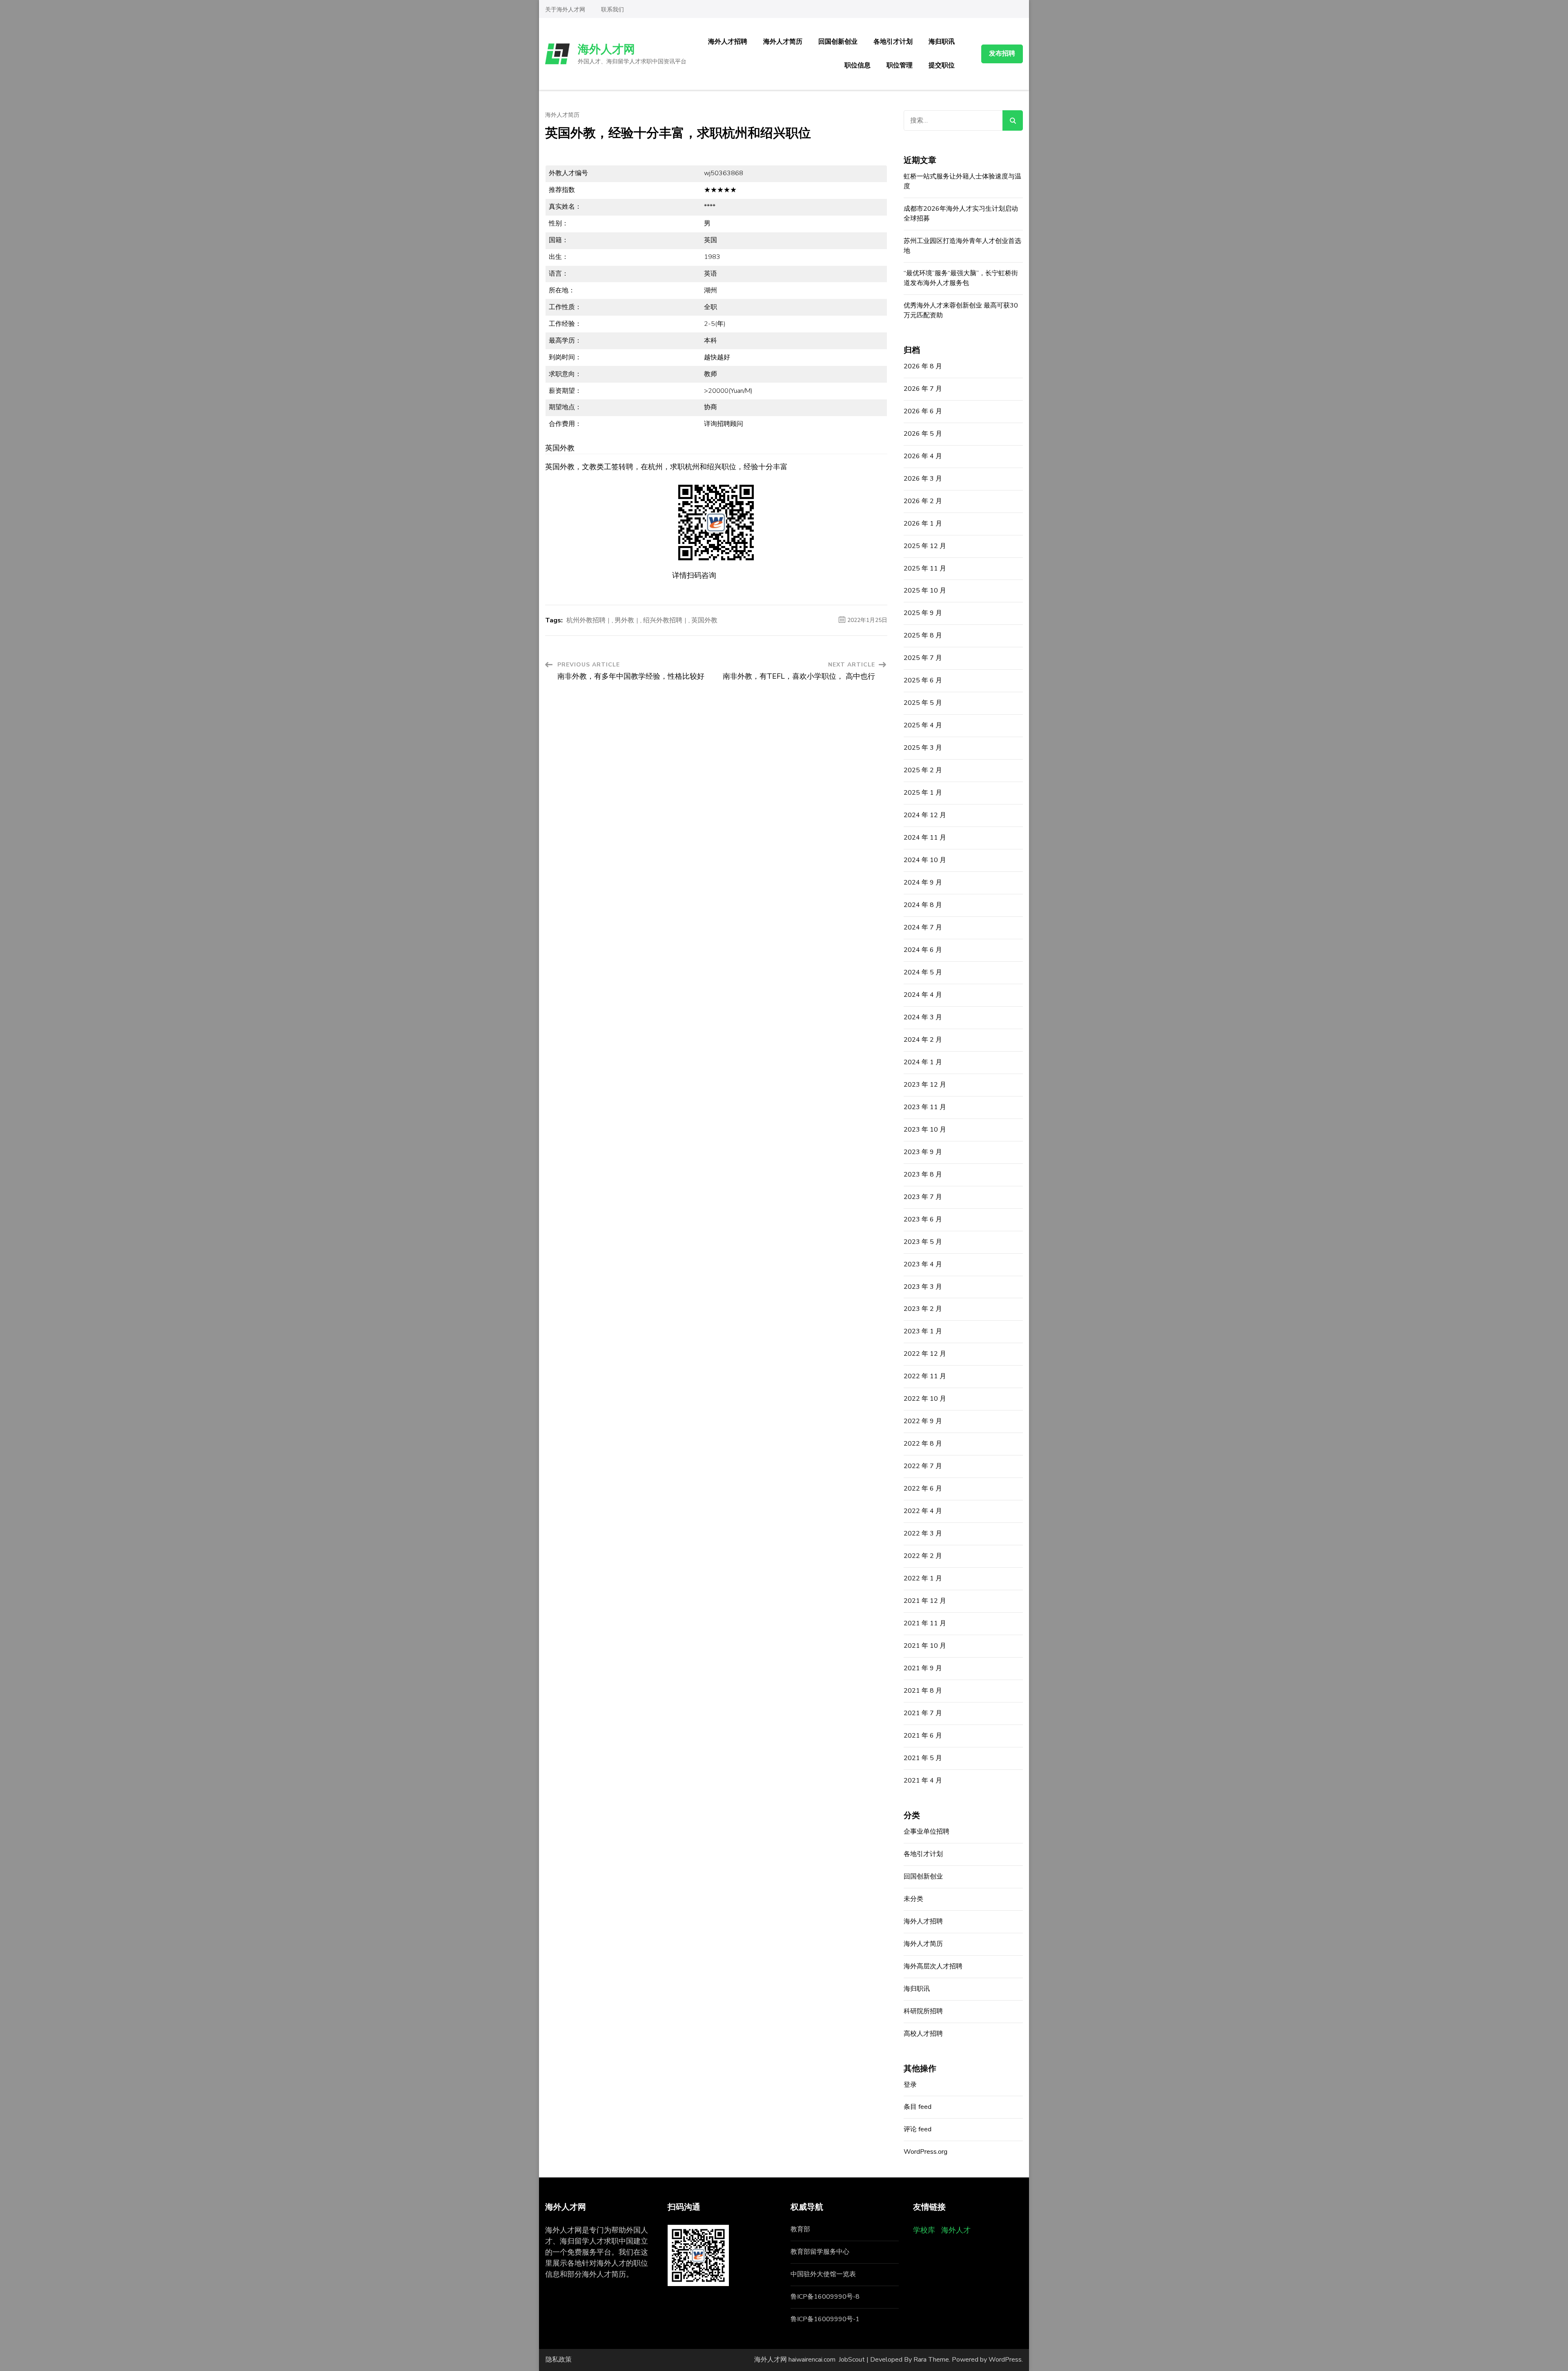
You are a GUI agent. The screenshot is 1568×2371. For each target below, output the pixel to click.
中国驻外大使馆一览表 (823, 2274)
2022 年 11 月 (925, 1376)
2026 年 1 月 (923, 524)
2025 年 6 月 (923, 680)
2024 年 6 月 (923, 950)
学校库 (924, 2230)
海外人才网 (606, 49)
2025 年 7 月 (923, 658)
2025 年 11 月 (925, 568)
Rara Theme (931, 2360)
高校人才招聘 (923, 2034)
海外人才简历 (783, 42)
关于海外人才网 (565, 10)
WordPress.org (925, 2152)
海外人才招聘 (728, 42)
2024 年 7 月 (923, 927)
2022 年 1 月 (923, 1578)
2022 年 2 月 (923, 1556)
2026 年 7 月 (923, 389)
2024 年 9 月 (923, 882)
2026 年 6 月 (923, 411)
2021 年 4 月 (923, 1780)
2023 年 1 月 (923, 1331)
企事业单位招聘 (927, 1832)
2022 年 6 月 (923, 1489)
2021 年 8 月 (923, 1691)
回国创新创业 (838, 42)
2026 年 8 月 (923, 366)
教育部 (800, 2229)
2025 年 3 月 (923, 748)
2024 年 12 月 (925, 815)
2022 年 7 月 (923, 1466)
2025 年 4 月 (923, 725)
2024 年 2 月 (923, 1040)
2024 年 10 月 (925, 860)
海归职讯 (942, 42)
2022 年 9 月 (923, 1421)
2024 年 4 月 (923, 995)
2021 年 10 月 (925, 1646)
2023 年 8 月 (923, 1174)
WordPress (1005, 2360)
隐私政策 (559, 2360)
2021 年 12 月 (925, 1601)
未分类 (913, 1899)
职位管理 (900, 65)
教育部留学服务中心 (820, 2252)
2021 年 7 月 (923, 1713)
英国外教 (704, 620)
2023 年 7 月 (923, 1197)
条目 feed (918, 2107)
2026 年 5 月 (923, 434)
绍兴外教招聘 (663, 620)
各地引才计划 (893, 42)
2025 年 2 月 (923, 770)
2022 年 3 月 (923, 1533)
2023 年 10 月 (925, 1130)
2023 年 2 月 (923, 1309)
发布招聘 (1002, 53)
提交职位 (942, 65)
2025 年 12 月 (925, 546)
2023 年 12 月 (925, 1085)
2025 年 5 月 (923, 703)
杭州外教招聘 (586, 620)
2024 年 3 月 (923, 1017)
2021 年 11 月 (925, 1623)
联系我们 (612, 10)
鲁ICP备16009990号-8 (825, 2297)
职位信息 (857, 65)
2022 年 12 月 (925, 1354)
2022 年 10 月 (925, 1399)
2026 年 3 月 (923, 479)
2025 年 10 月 (925, 591)
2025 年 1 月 (923, 793)
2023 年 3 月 (923, 1287)
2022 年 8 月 (923, 1444)
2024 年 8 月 (923, 905)
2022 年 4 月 (923, 1511)
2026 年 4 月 (923, 456)
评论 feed (918, 2129)
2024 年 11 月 (925, 838)
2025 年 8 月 (923, 635)
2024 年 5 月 (923, 972)
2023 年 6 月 (923, 1219)
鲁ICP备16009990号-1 (825, 2319)
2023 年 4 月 (923, 1264)
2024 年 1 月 (923, 1062)
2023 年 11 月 (925, 1107)
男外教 (624, 620)
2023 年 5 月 (923, 1242)
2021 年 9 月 (923, 1668)
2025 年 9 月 (923, 613)
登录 (910, 2085)
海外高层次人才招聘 (933, 1966)
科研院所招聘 (923, 2011)
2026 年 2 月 (923, 501)
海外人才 (956, 2230)
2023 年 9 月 (923, 1152)
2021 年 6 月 (923, 1736)
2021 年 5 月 (923, 1758)
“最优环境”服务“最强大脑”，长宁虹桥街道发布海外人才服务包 (961, 278)
